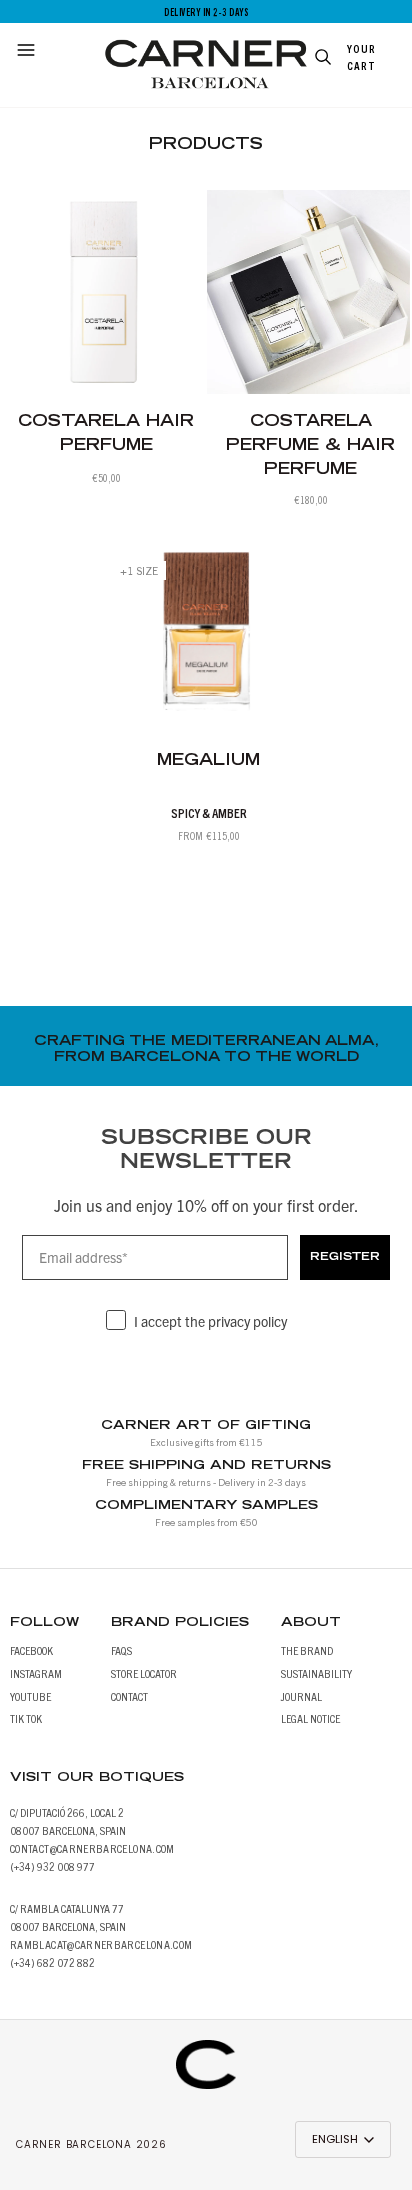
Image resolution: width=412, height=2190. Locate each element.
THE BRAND (307, 1649)
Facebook (31, 1649)
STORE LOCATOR (144, 1672)
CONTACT (129, 1695)
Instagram (36, 1672)
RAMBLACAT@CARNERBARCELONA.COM (101, 1943)
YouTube (30, 1695)
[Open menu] (29, 52)
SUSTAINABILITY (316, 1672)
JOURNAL (301, 1695)
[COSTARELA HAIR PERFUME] (104, 292)
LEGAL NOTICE (310, 1717)
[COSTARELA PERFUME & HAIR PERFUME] (309, 292)
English (335, 2139)
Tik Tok (26, 1717)
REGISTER (345, 1257)
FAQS (121, 1649)
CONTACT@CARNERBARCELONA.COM (92, 1847)
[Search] (320, 59)
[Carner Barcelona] (206, 2054)
